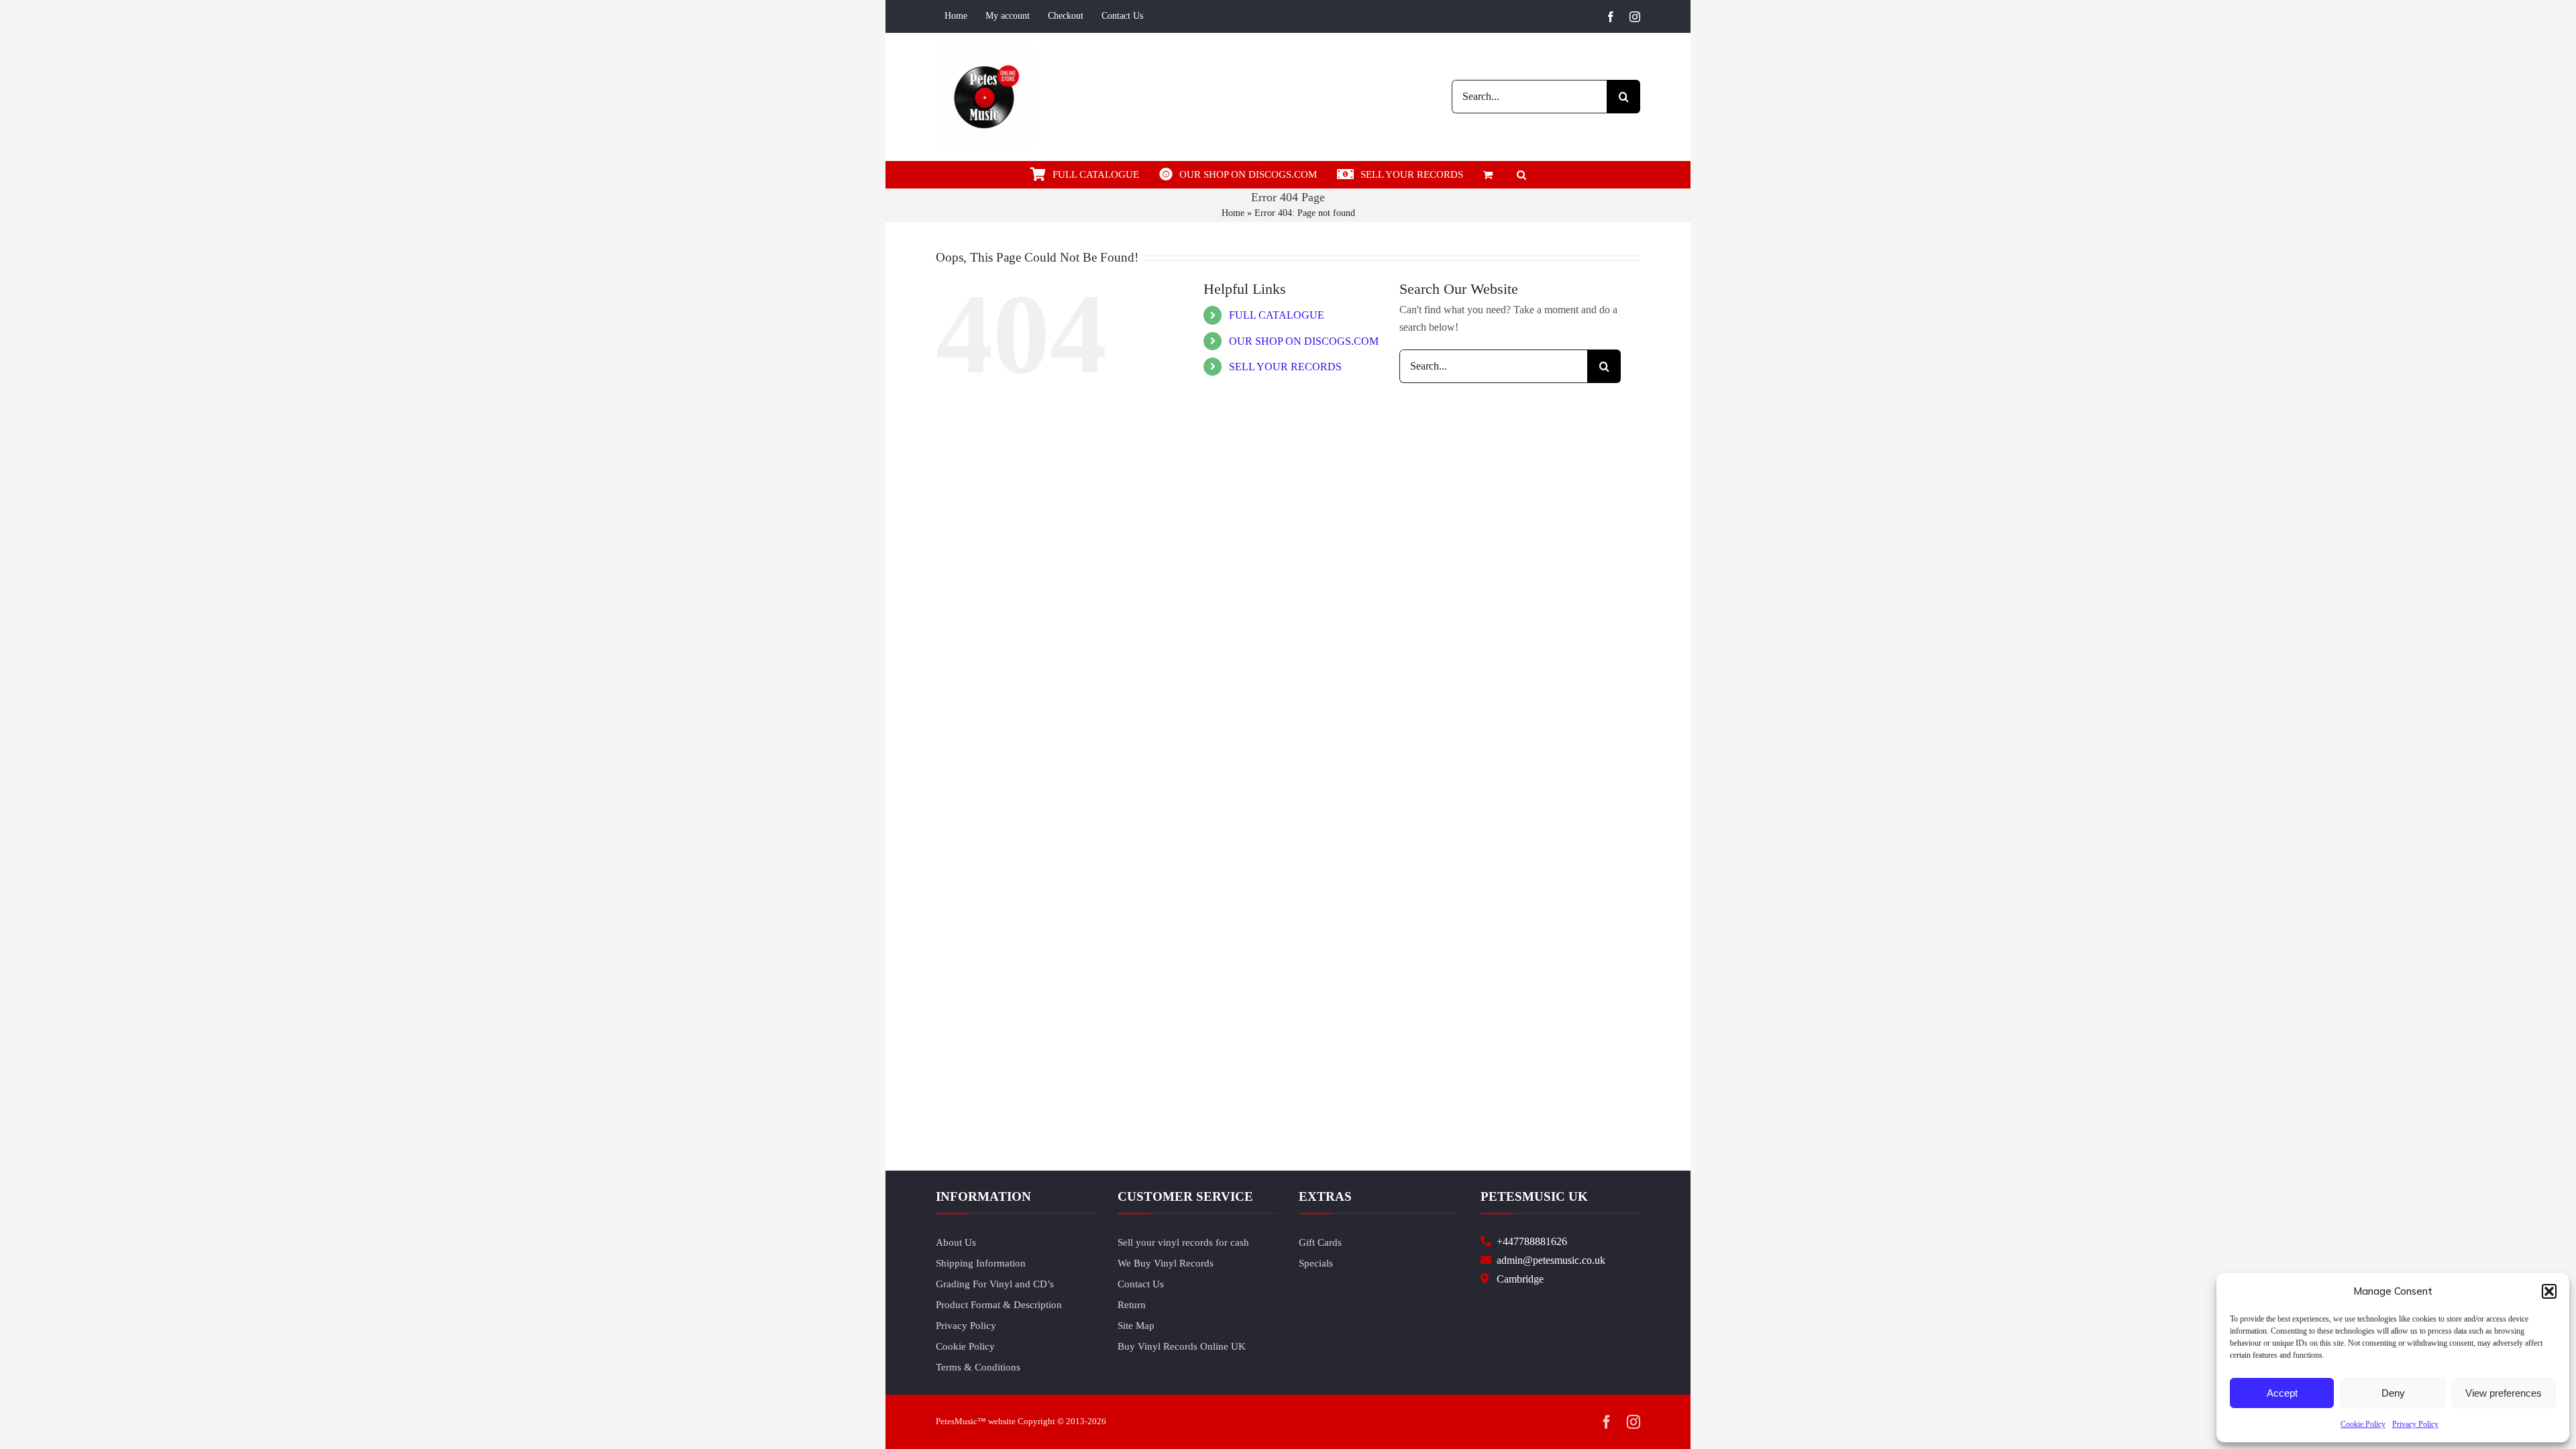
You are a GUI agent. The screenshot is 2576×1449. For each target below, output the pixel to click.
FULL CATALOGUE (1277, 315)
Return (1132, 1305)
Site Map (1136, 1326)
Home (1233, 213)
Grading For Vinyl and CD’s (995, 1284)
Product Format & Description (999, 1305)
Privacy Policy (2415, 1424)
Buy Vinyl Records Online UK (1182, 1346)
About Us (956, 1242)
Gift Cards (1320, 1242)
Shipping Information (981, 1263)
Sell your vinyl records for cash (1183, 1242)
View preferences (2504, 1393)
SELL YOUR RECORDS (1285, 367)
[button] (2549, 1291)
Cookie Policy (2363, 1424)
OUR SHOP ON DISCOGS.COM (1304, 341)
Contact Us (1141, 1284)
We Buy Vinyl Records (1166, 1263)
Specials (1316, 1263)
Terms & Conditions (978, 1367)
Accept (2282, 1393)
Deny (2393, 1393)
